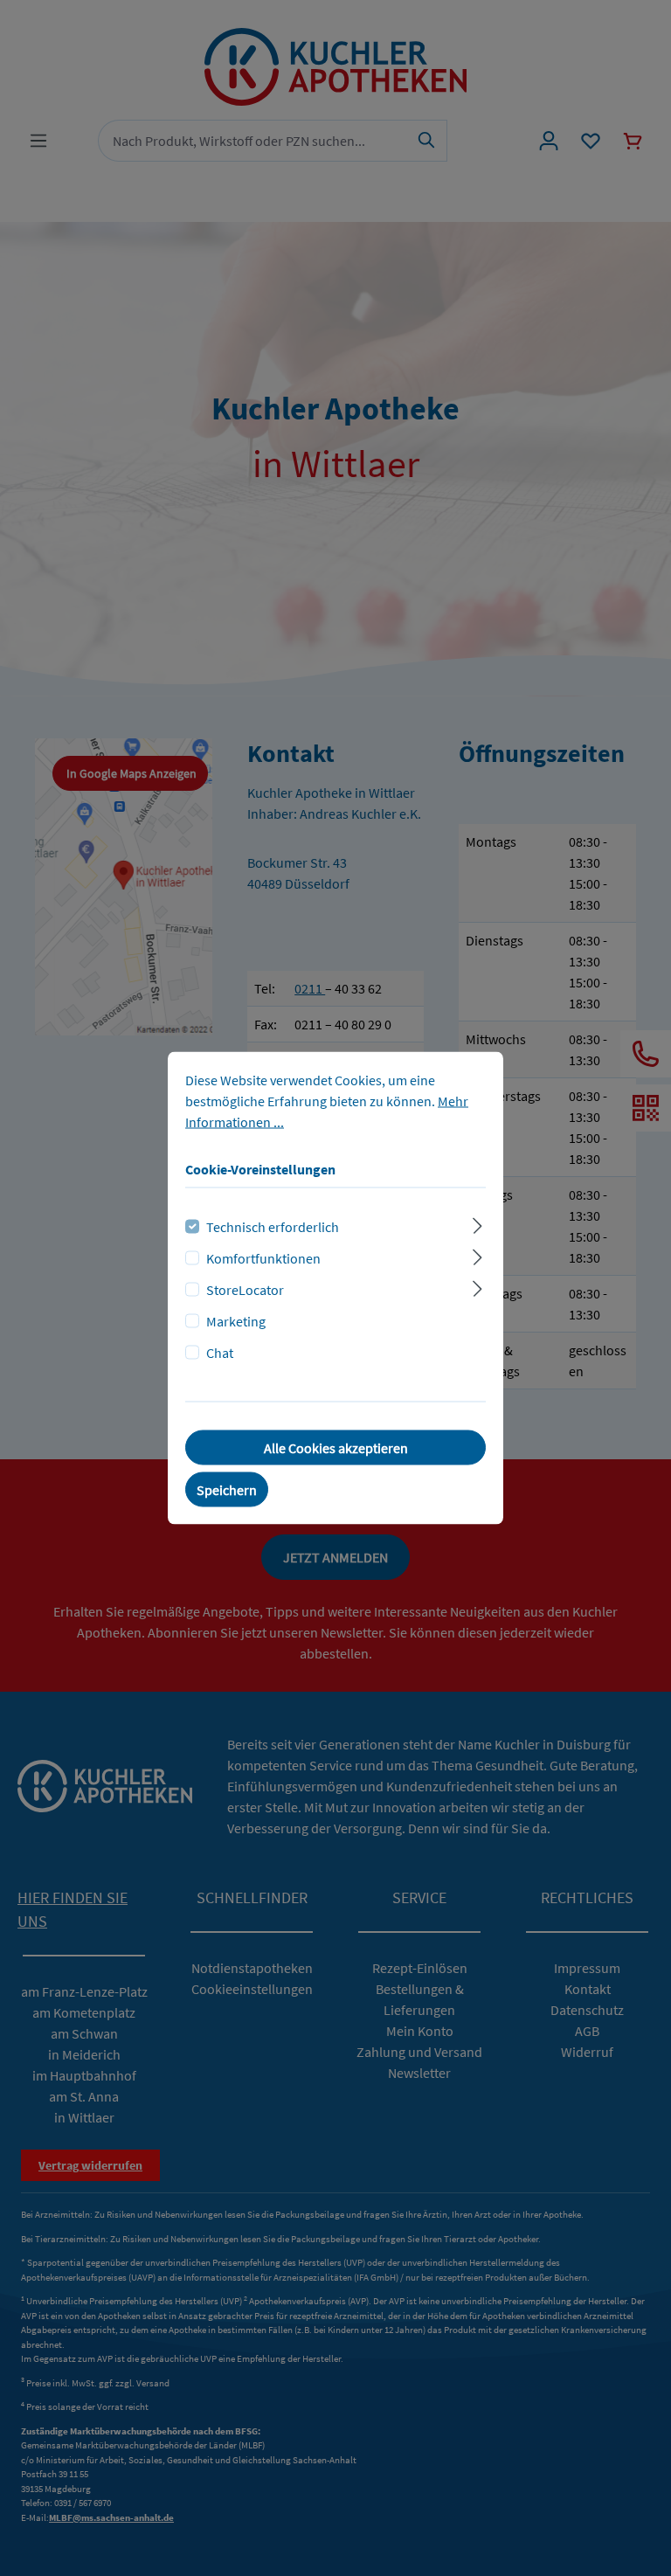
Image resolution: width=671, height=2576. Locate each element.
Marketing (236, 1321)
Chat (220, 1353)
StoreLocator (245, 1290)
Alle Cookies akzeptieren (336, 1448)
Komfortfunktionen (263, 1258)
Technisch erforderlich (273, 1227)
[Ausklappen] (477, 1224)
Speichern (227, 1490)
